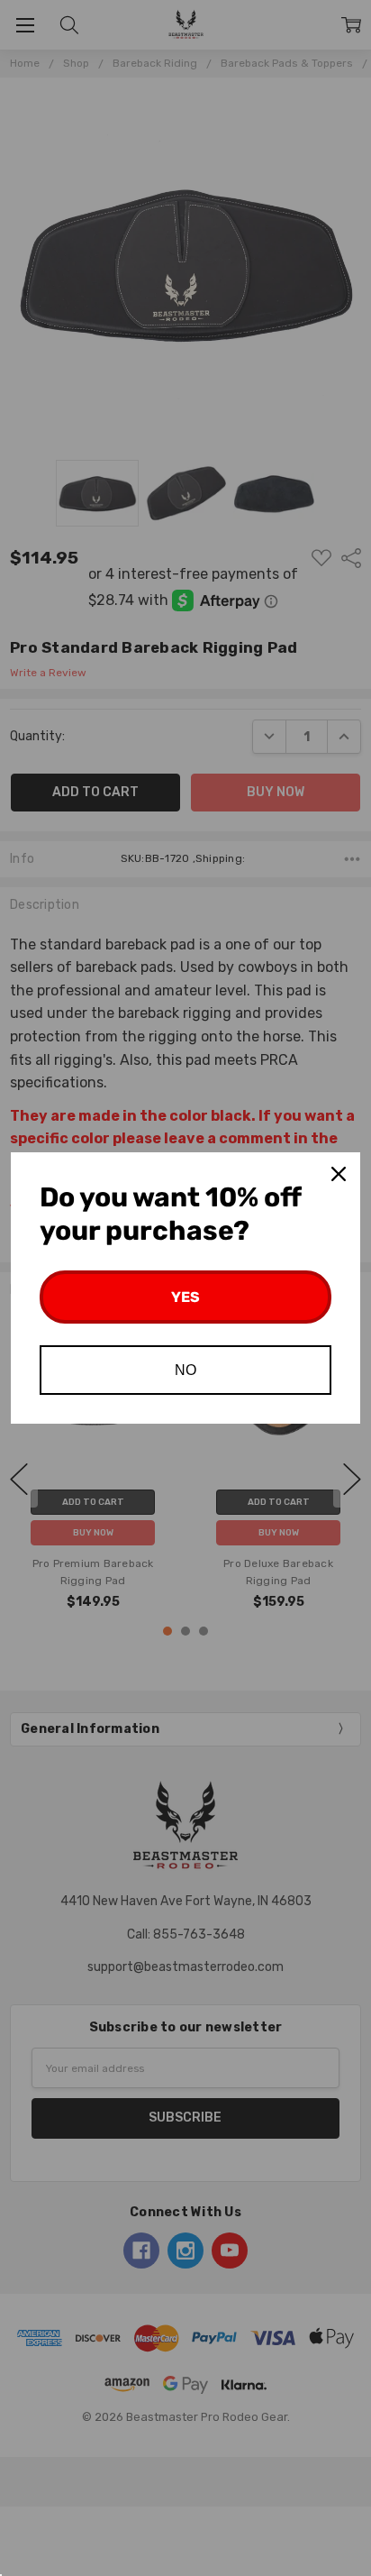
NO (185, 1370)
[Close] (339, 1174)
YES (185, 1297)
